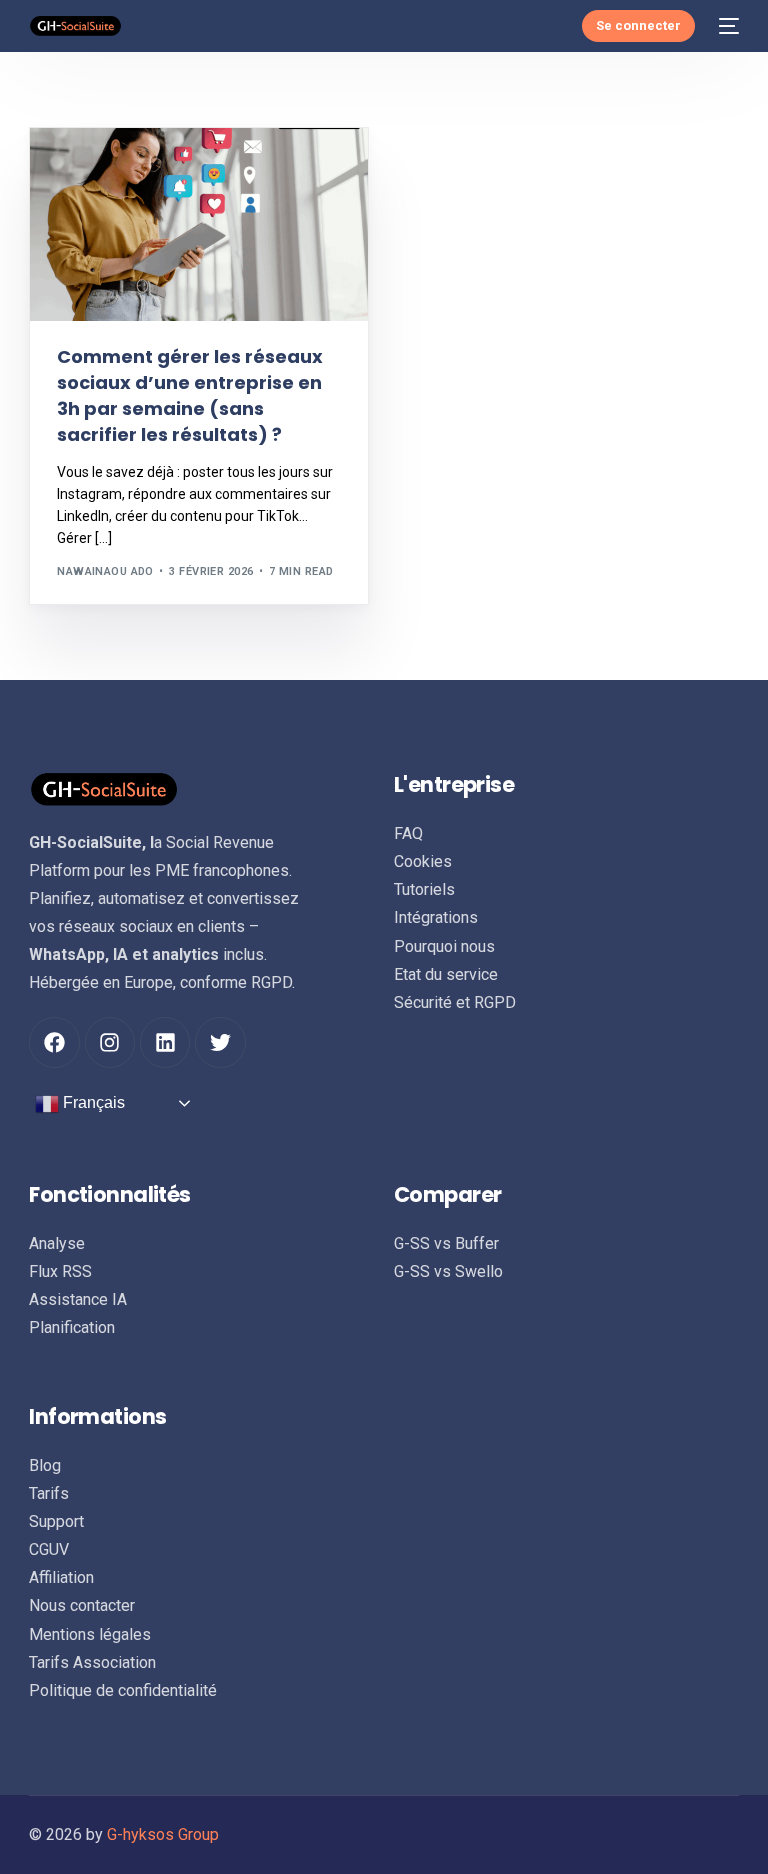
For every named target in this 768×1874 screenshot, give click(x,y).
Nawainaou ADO (105, 571)
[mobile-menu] (727, 26)
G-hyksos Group (163, 1834)
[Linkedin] (165, 1042)
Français (92, 1102)
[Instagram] (110, 1042)
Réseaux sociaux (115, 170)
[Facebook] (54, 1042)
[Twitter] (220, 1042)
